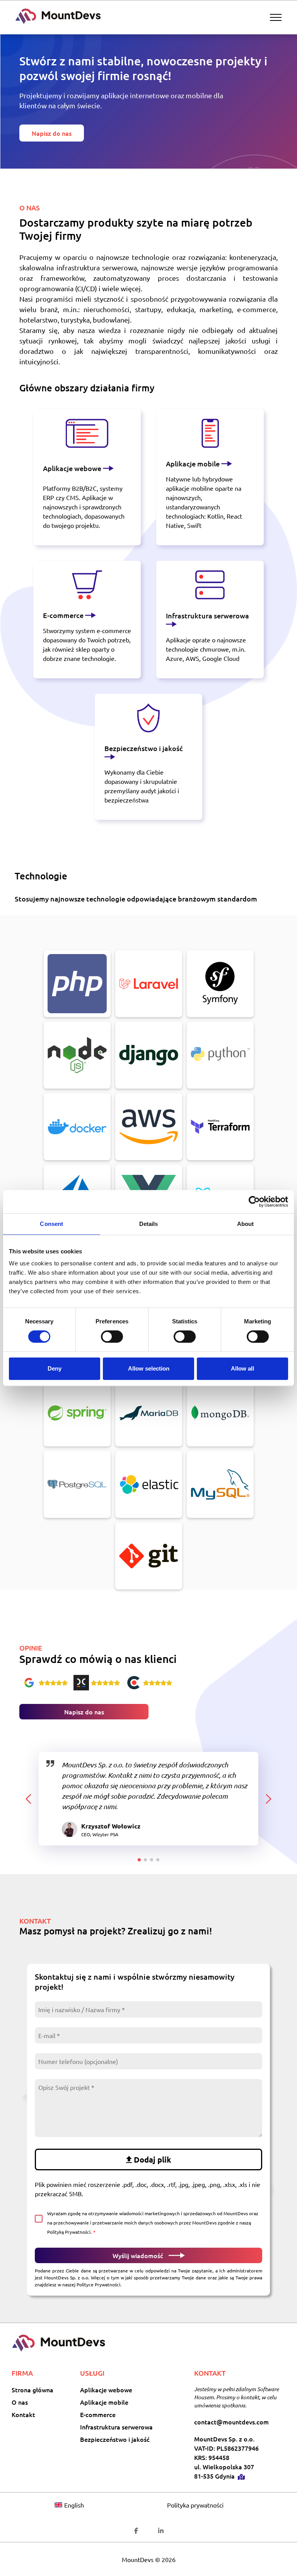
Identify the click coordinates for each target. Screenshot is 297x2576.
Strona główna (32, 2390)
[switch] (112, 1337)
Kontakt (23, 2414)
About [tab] (246, 1224)
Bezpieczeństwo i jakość (144, 748)
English (74, 2505)
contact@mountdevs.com (231, 2422)
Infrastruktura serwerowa (207, 615)
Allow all (242, 1368)
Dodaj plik (153, 2159)
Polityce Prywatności (98, 2284)
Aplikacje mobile (194, 463)
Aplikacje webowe (73, 468)
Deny (55, 1368)
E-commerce (64, 615)
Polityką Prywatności (69, 2232)
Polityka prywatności (195, 2505)
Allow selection (149, 1368)
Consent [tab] (51, 1224)
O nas (20, 2402)
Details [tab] (149, 1224)
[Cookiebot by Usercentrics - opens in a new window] (254, 1202)
